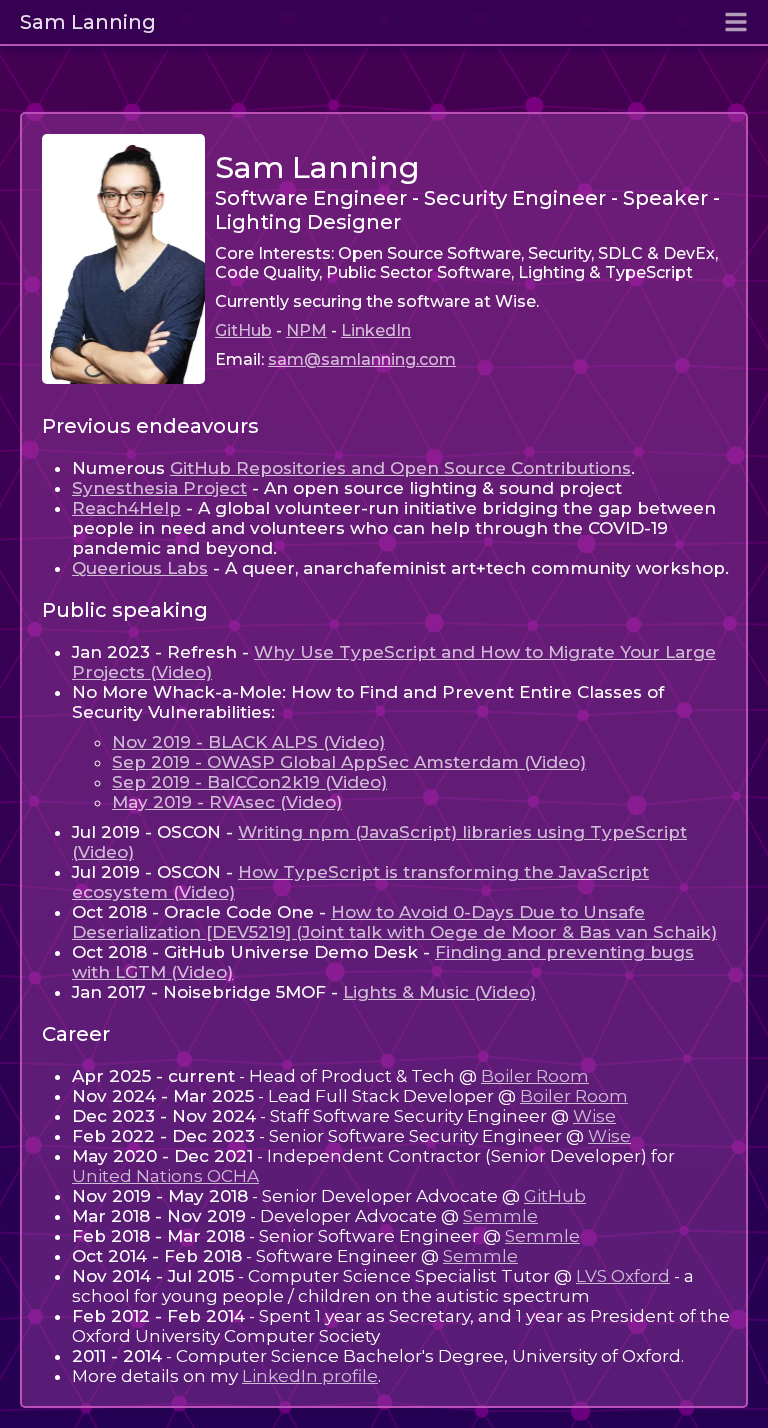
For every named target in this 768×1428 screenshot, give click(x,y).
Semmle (500, 1216)
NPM (306, 330)
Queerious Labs (140, 568)
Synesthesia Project (159, 488)
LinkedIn (376, 330)
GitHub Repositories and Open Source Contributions (400, 468)
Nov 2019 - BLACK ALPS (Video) (248, 742)
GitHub (243, 330)
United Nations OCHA (165, 1176)
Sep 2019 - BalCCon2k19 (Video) (249, 782)
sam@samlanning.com (362, 359)
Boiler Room (535, 1076)
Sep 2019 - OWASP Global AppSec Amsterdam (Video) (349, 762)
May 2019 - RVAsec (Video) (227, 802)
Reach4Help (126, 508)
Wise (594, 1116)
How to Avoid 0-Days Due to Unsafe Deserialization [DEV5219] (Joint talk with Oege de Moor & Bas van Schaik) (394, 922)
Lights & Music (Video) (439, 992)
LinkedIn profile (310, 1376)
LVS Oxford (623, 1276)
